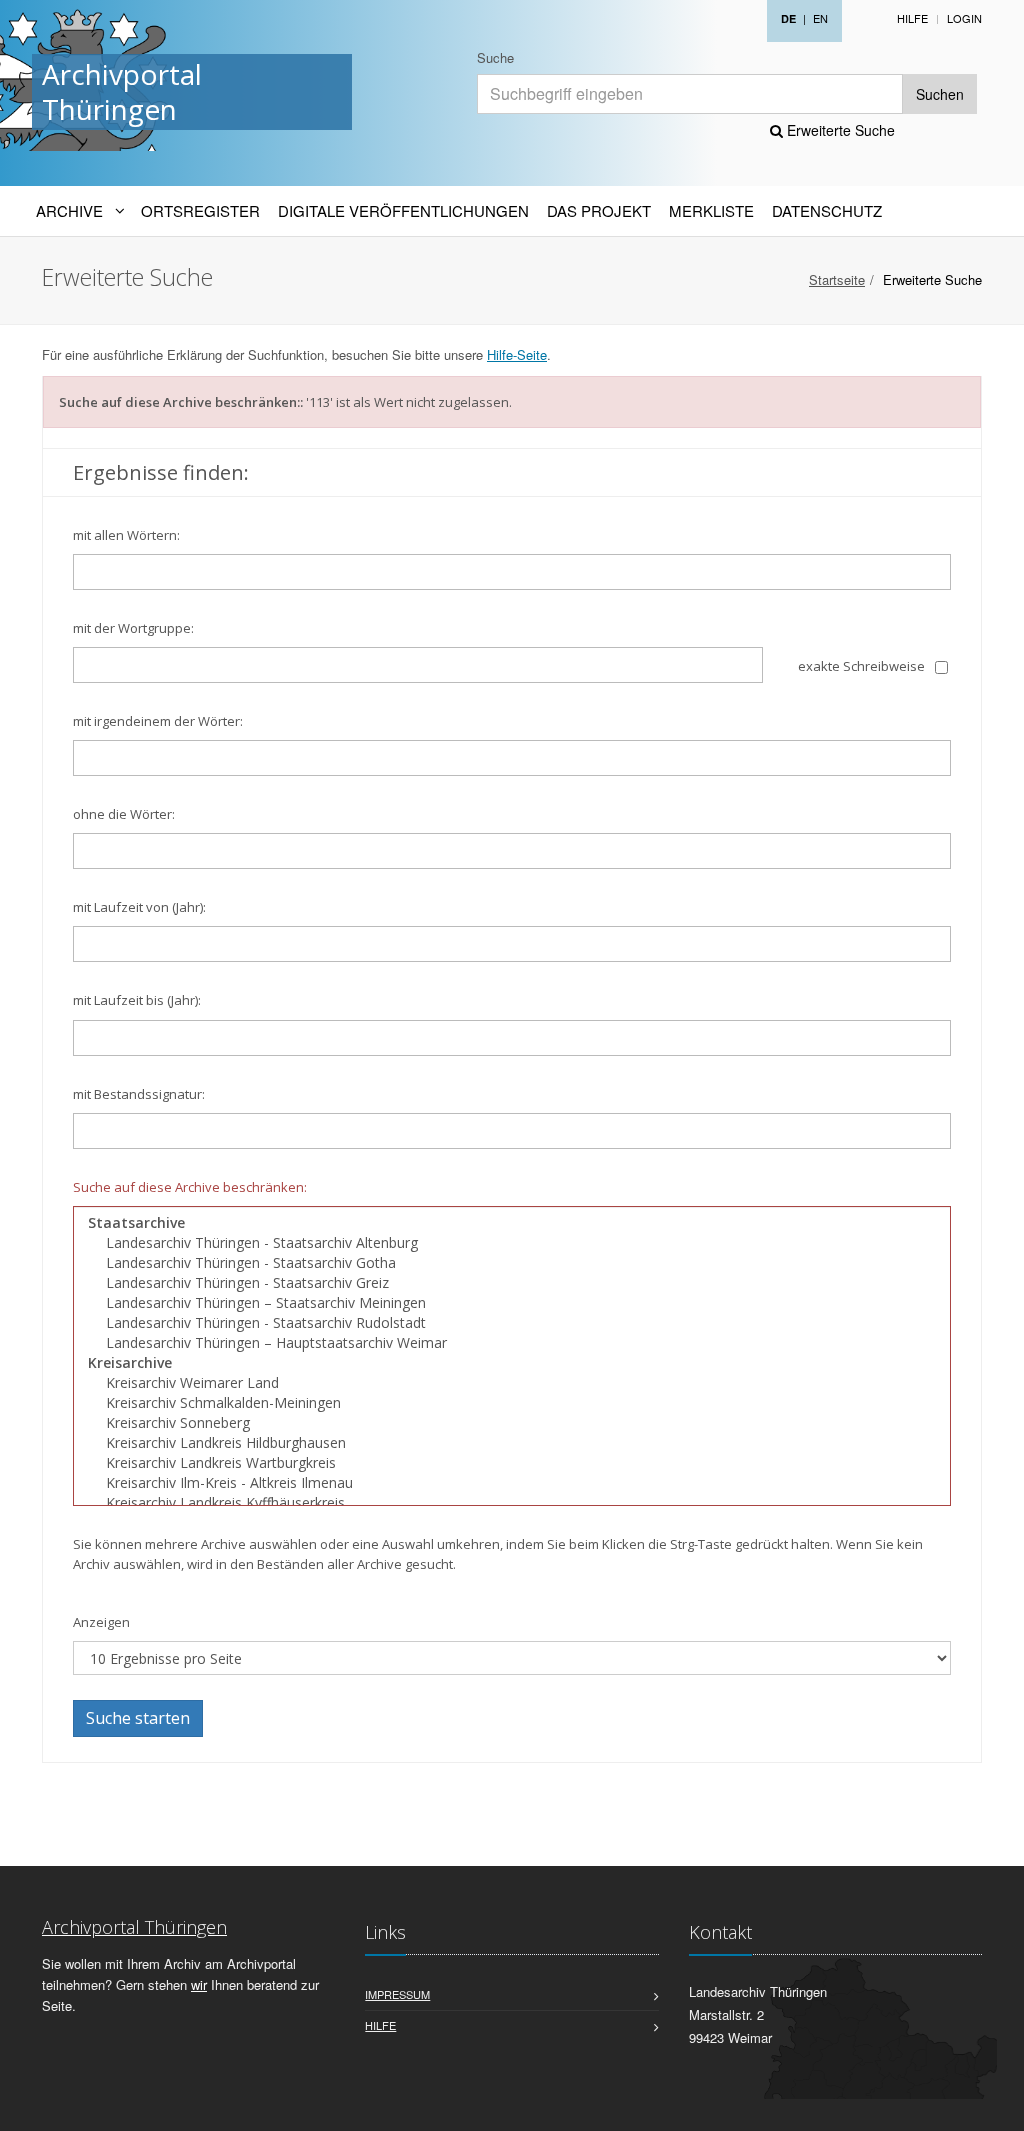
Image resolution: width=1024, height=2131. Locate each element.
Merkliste (711, 210)
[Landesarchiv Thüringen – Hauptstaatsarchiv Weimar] (512, 1343)
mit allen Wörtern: (126, 535)
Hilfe (912, 18)
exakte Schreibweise (861, 666)
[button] (995, 2105)
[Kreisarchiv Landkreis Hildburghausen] (512, 1443)
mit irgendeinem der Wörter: (158, 721)
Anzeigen (101, 1622)
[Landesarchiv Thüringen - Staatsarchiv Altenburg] (512, 1243)
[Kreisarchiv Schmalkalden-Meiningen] (512, 1403)
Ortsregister (200, 210)
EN (820, 18)
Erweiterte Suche (839, 130)
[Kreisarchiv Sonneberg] (512, 1423)
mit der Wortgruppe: (133, 628)
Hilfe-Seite (517, 354)
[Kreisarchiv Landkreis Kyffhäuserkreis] (512, 1503)
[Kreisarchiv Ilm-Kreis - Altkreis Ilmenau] (512, 1483)
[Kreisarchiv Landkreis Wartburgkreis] (512, 1463)
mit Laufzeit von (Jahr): (139, 907)
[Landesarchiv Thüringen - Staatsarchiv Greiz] (512, 1283)
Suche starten (138, 1718)
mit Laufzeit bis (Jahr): (137, 1000)
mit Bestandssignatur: (139, 1094)
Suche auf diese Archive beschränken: (190, 1187)
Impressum (397, 1994)
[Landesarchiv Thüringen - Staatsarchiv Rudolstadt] (512, 1323)
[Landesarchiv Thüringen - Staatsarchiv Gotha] (512, 1263)
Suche (495, 57)
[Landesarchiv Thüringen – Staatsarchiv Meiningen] (512, 1303)
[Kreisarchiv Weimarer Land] (512, 1383)
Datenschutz (827, 210)
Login (964, 18)
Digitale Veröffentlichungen (403, 210)
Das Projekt (599, 210)
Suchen (940, 94)
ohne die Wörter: (124, 814)
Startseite (837, 279)
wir (199, 1984)
